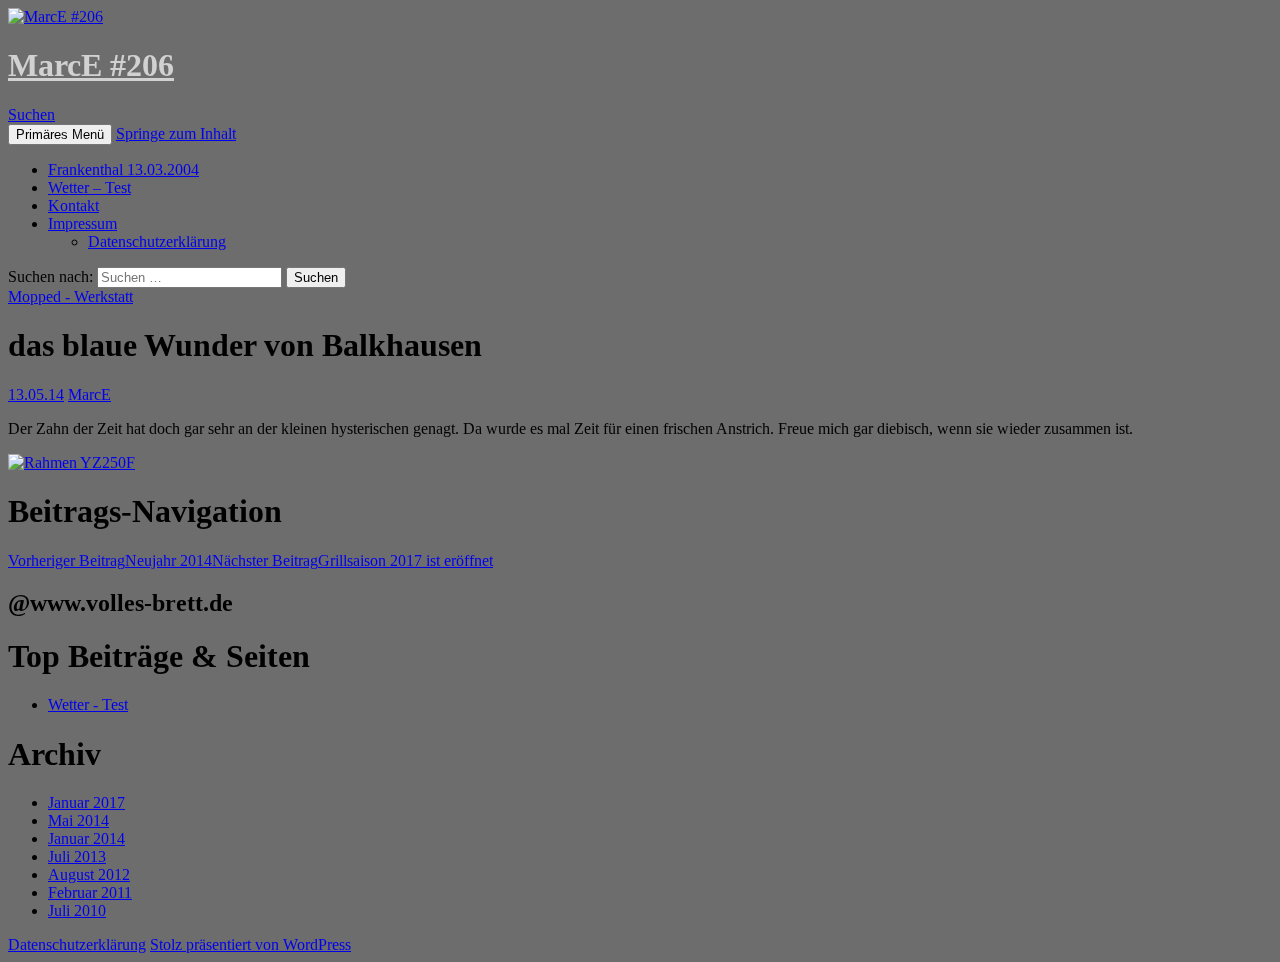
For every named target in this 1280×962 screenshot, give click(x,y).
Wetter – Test (89, 187)
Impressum (82, 223)
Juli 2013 (77, 856)
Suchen (31, 114)
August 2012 (89, 874)
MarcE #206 (91, 65)
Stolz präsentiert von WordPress (250, 944)
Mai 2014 (78, 820)
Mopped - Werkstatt (70, 296)
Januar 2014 (86, 838)
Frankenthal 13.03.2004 (123, 169)
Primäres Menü (60, 134)
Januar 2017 (86, 802)
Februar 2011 (90, 892)
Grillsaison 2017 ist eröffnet (352, 560)
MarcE (89, 394)
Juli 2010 (77, 910)
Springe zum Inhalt (176, 133)
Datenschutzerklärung (157, 241)
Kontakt (73, 205)
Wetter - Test (88, 704)
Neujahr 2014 (110, 560)
